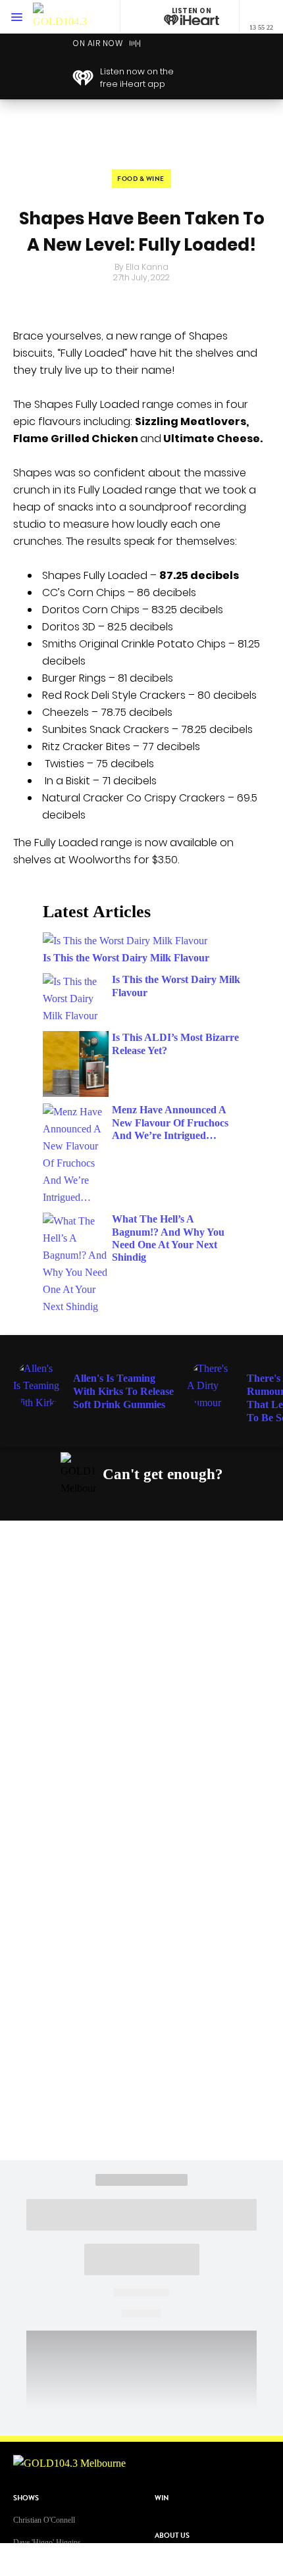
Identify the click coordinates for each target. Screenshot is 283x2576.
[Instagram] (103, 1505)
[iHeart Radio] (196, 1505)
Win (162, 2498)
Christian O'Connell (44, 2520)
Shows (26, 2498)
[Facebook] (72, 1505)
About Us (172, 2536)
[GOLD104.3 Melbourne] (60, 17)
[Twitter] (134, 1505)
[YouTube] (165, 1505)
